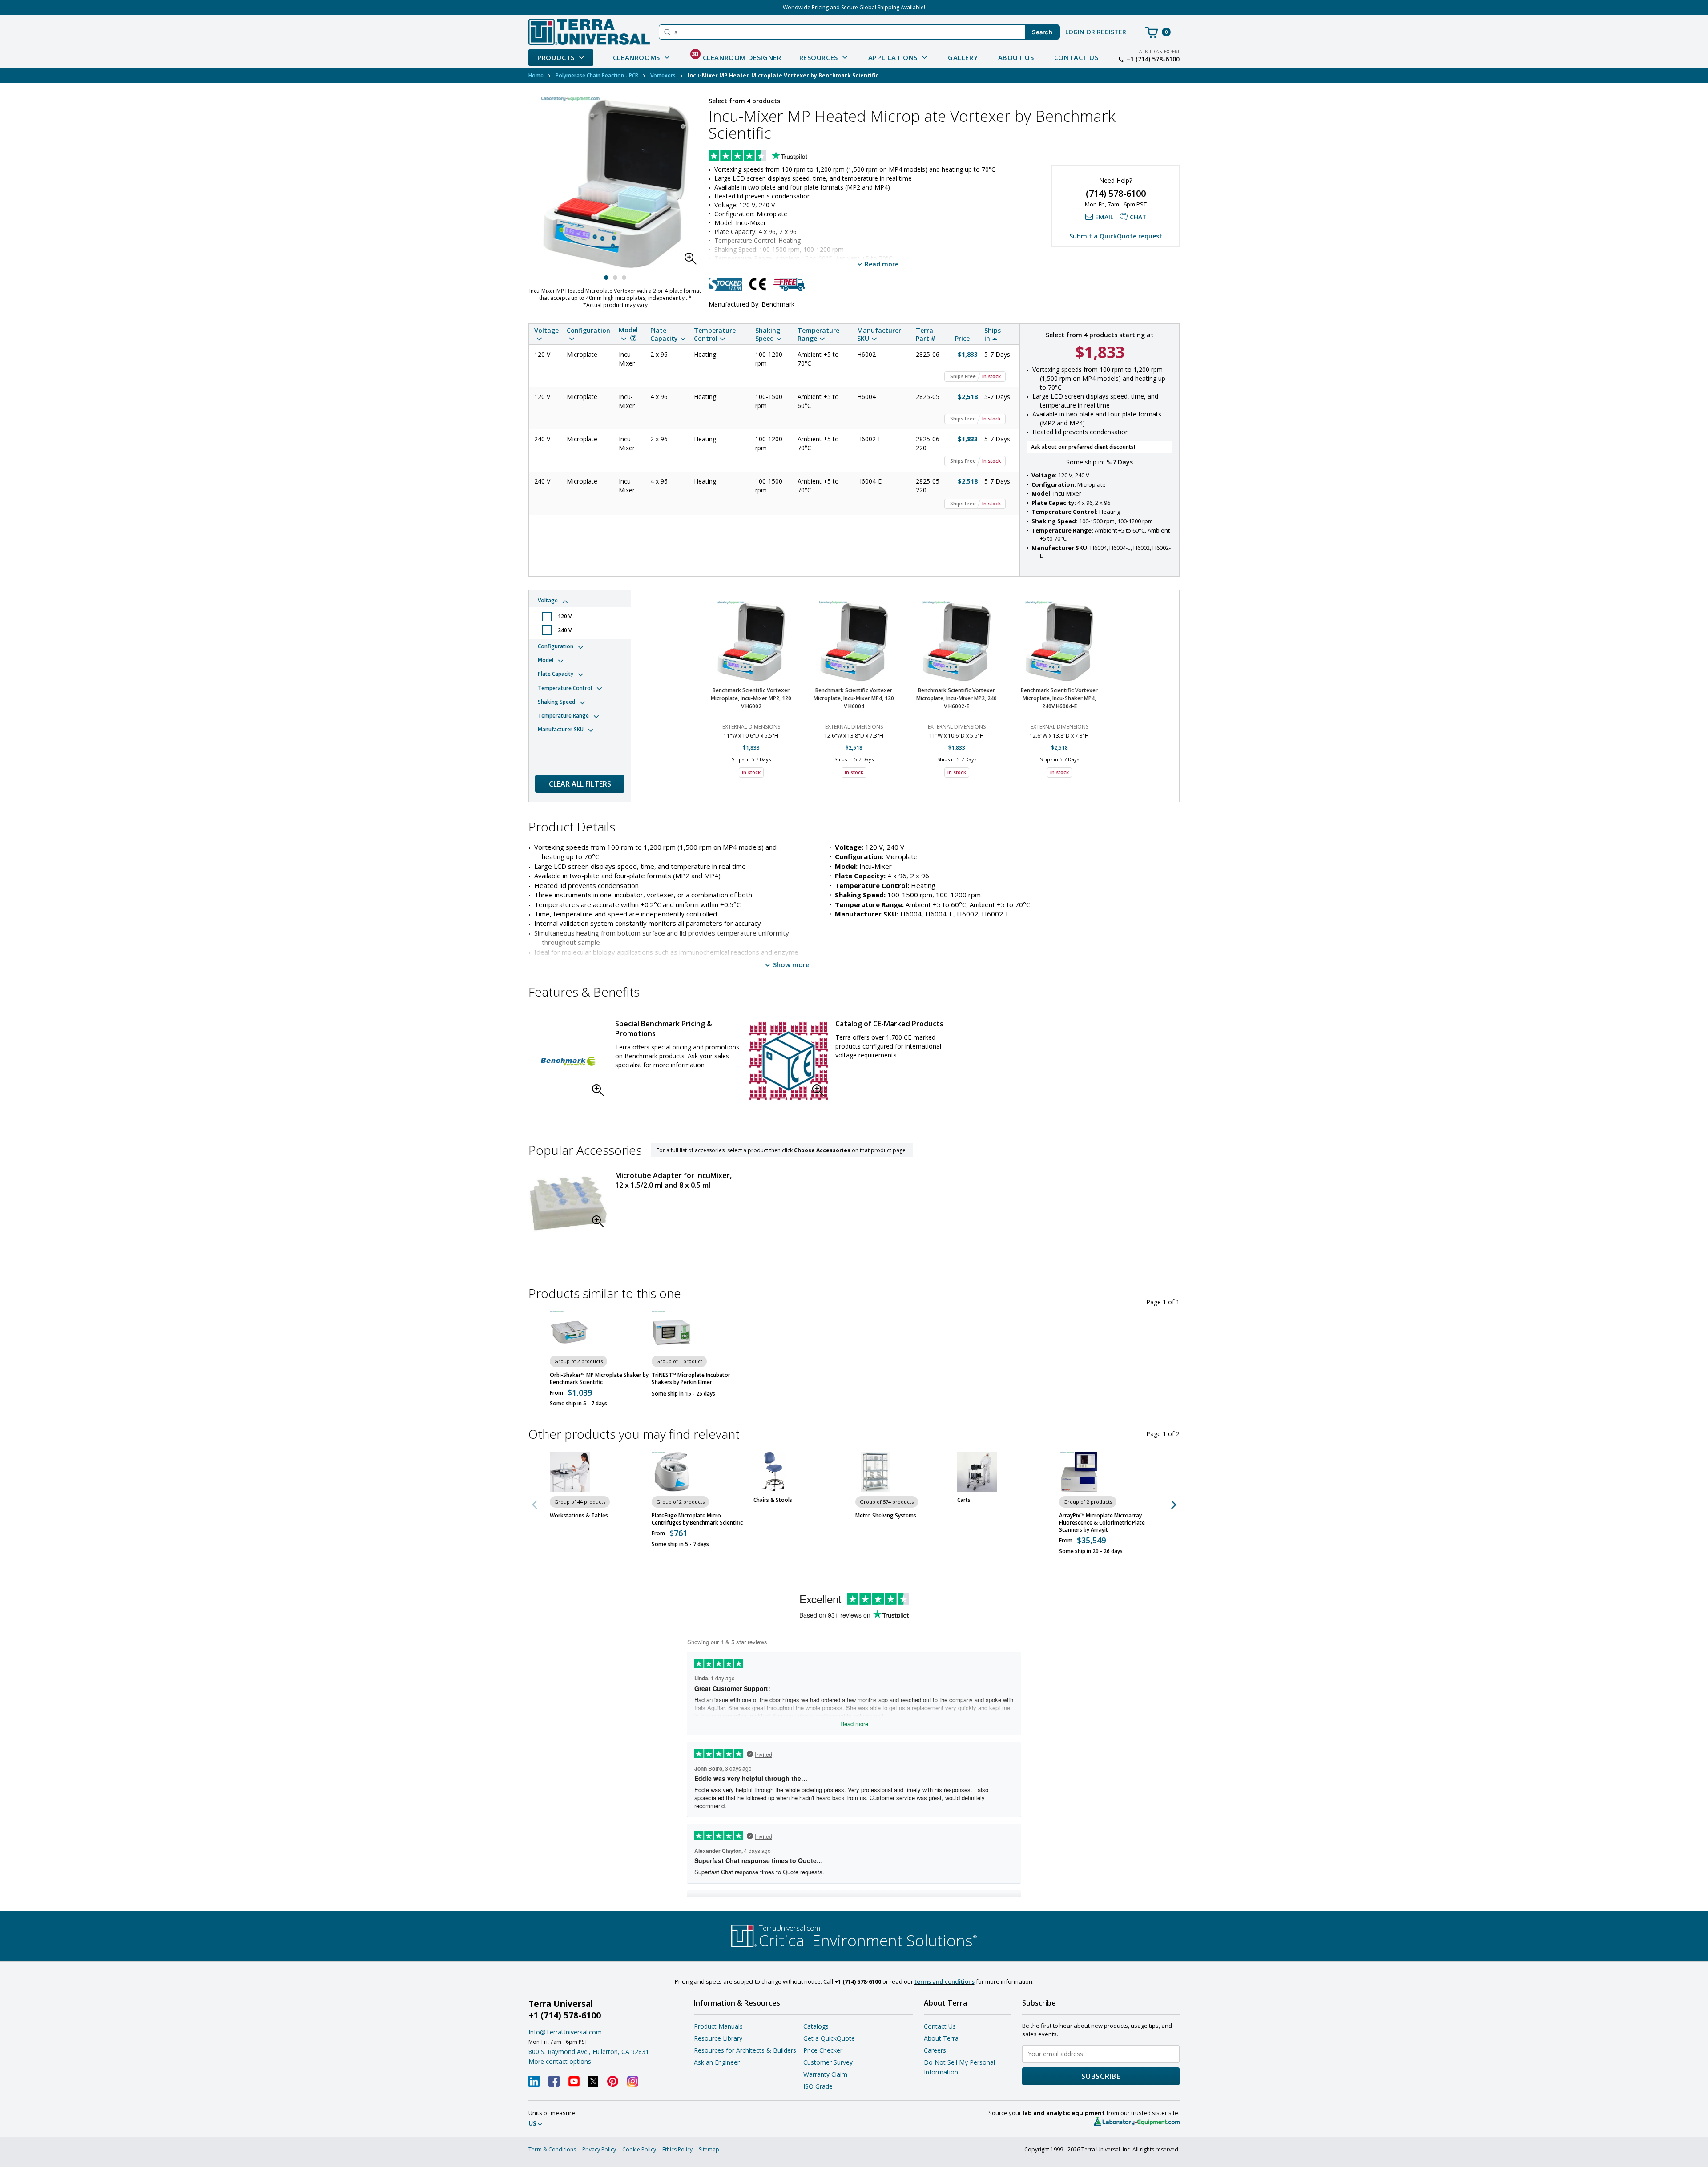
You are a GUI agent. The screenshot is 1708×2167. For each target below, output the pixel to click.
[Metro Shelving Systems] (875, 1472)
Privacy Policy (599, 2149)
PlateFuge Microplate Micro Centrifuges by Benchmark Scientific (697, 1519)
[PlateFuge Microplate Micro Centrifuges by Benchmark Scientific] (672, 1472)
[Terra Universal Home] (589, 32)
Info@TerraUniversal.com (565, 2032)
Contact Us (1076, 57)
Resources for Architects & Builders (745, 2050)
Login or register (1096, 32)
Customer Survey (828, 2062)
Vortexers (663, 75)
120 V (565, 616)
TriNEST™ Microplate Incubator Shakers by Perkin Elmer (691, 1379)
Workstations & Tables (579, 1516)
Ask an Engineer (717, 2062)
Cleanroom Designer (737, 56)
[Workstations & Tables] (570, 1472)
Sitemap (709, 2149)
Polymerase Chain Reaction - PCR (597, 75)
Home (536, 75)
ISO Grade (818, 2086)
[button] (693, 261)
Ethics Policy (677, 2149)
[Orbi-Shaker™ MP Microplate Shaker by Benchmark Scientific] (570, 1331)
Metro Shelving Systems (886, 1516)
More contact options (560, 2061)
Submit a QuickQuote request (1116, 236)
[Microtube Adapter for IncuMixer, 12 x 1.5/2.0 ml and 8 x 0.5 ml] (568, 1203)
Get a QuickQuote (829, 2038)
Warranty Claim (825, 2074)
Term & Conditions (552, 2149)
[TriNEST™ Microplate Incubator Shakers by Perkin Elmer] (672, 1331)
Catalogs (816, 2026)
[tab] (580, 616)
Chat (1138, 217)
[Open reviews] (775, 157)
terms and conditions (945, 1981)
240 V (565, 630)
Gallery (963, 57)
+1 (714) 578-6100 (1153, 59)
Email (1104, 217)
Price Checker (823, 2050)
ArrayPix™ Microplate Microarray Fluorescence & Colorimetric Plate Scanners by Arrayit (1102, 1523)
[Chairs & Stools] (773, 1472)
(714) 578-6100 (1116, 193)
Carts (964, 1500)
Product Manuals (718, 2026)
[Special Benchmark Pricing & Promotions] (568, 1061)
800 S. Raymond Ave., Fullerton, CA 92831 (589, 2052)
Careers (935, 2050)
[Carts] (977, 1472)
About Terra (941, 2038)
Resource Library (718, 2038)
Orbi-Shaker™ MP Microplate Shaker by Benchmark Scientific (599, 1379)
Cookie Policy (639, 2149)
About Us (1016, 57)
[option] (751, 692)
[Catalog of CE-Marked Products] (789, 1061)
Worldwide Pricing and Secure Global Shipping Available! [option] (854, 7)
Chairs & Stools (773, 1500)
